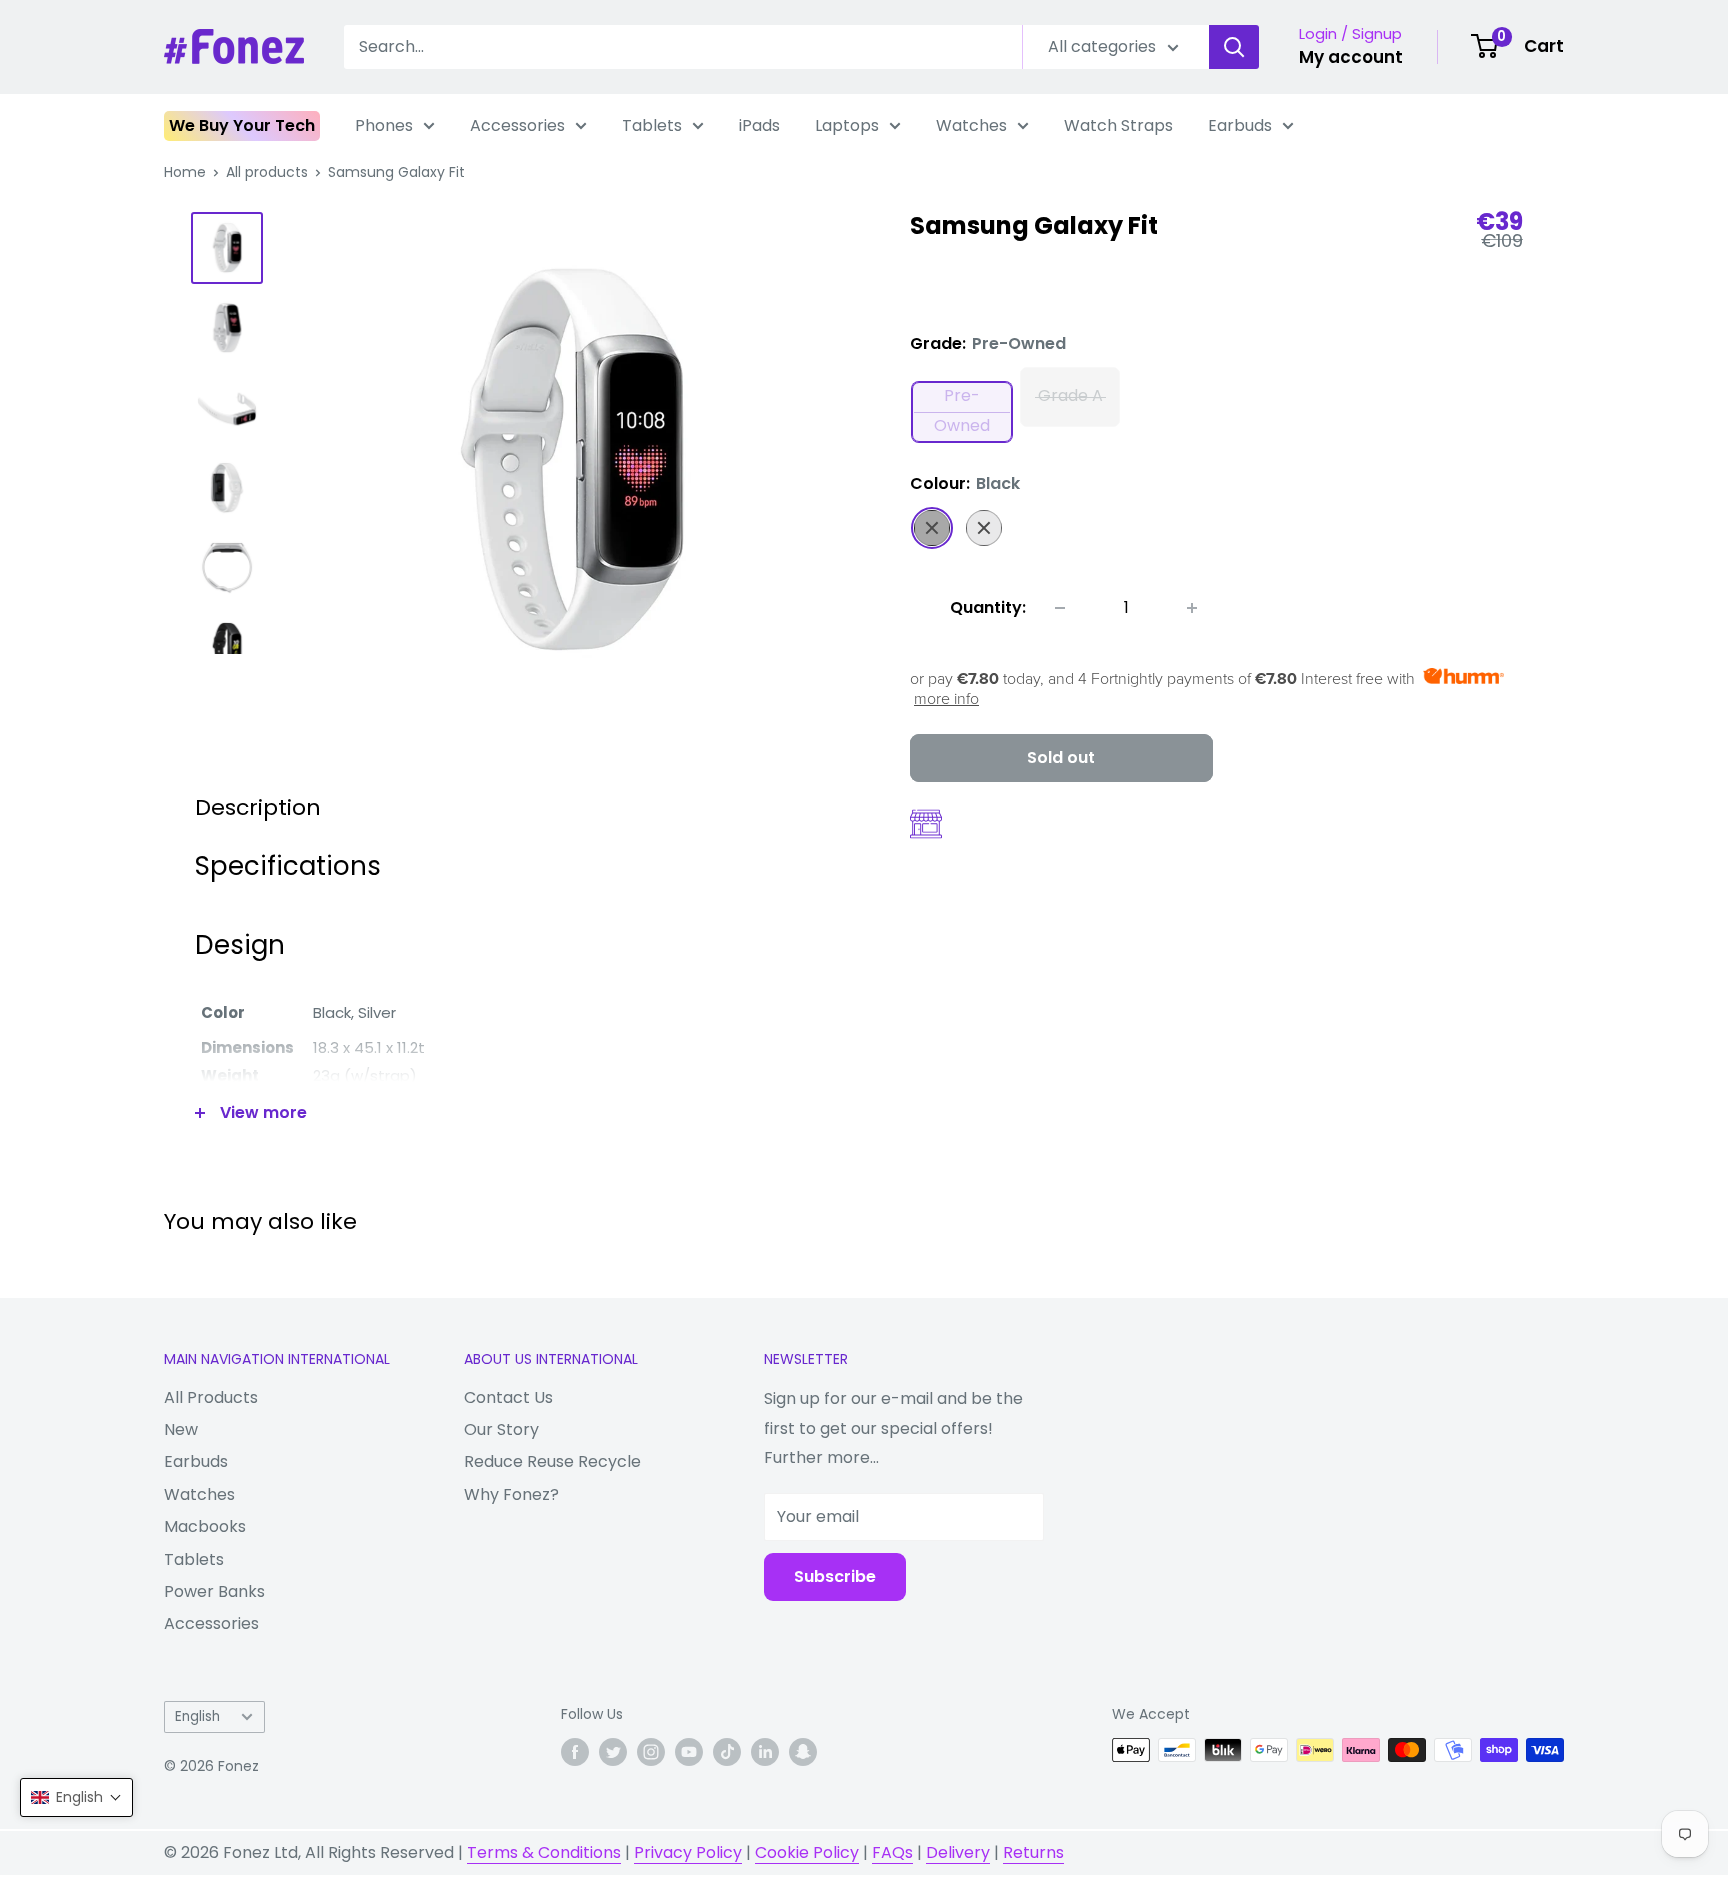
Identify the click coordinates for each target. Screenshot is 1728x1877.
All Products (211, 1397)
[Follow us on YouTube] (689, 1752)
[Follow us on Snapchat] (803, 1752)
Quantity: (988, 607)
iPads (759, 125)
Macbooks (205, 1526)
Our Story (501, 1429)
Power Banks (214, 1591)
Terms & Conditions (544, 1852)
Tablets (652, 125)
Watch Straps (1118, 125)
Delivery (958, 1852)
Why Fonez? (511, 1494)
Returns (1033, 1852)
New (181, 1429)
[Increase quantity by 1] (1192, 608)
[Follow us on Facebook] (575, 1752)
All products (267, 172)
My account (1351, 57)
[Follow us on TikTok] (727, 1752)
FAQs (892, 1852)
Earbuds (1240, 125)
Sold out (1061, 757)
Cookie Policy (807, 1852)
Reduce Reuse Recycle (552, 1461)
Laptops (847, 125)
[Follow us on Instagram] (651, 1752)
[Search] (1234, 47)
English (197, 1716)
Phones (384, 125)
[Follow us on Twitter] (613, 1752)
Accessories (517, 125)
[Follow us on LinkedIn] (765, 1752)
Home (185, 172)
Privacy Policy (688, 1852)
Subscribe (835, 1576)
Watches (971, 125)
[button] (76, 1797)
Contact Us (508, 1397)
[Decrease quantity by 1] (1060, 608)
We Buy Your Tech (242, 125)
